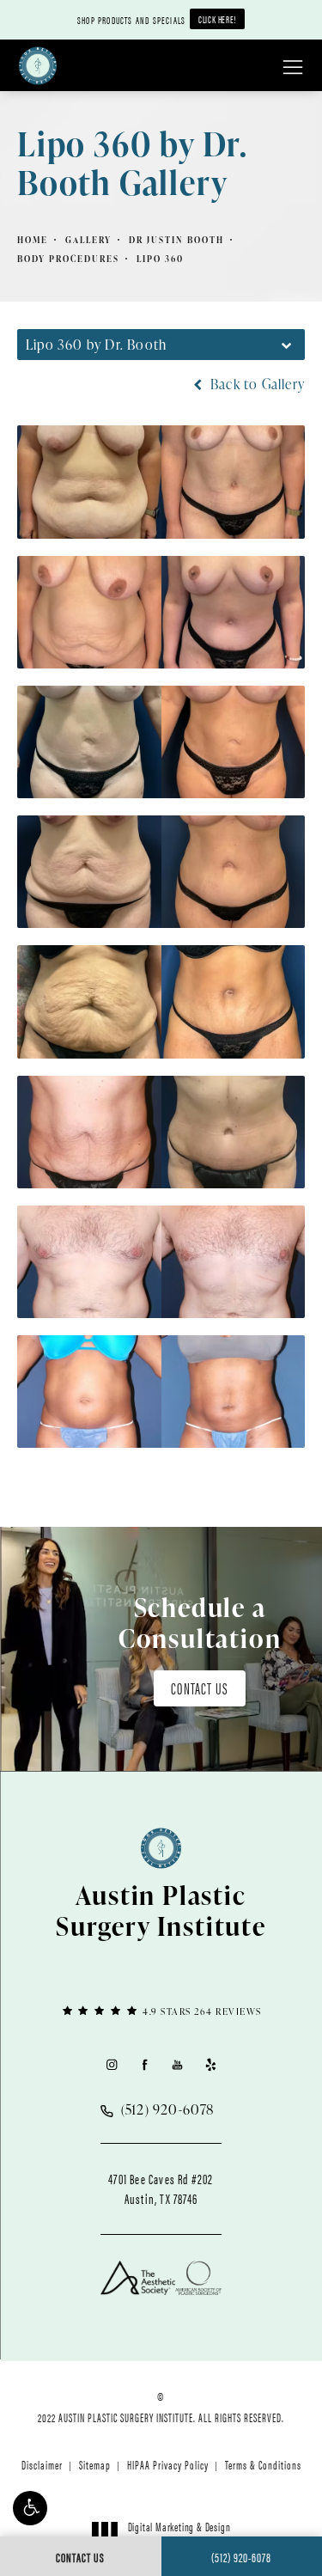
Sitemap (95, 2464)
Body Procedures (68, 259)
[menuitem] (111, 2064)
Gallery (88, 240)
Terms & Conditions (263, 2464)
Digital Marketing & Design (179, 2534)
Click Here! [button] (217, 19)
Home (33, 240)
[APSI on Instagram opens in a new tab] (111, 2064)
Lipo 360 (160, 259)
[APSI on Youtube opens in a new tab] (177, 2064)
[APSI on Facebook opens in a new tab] (145, 2064)
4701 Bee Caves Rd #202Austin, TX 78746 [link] (161, 2188)
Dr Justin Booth (176, 240)
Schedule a (200, 1622)
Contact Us (200, 1688)
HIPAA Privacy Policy (168, 2464)
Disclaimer (42, 2464)
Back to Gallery (256, 384)
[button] (30, 2508)
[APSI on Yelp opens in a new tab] (211, 2064)
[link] (161, 2010)
